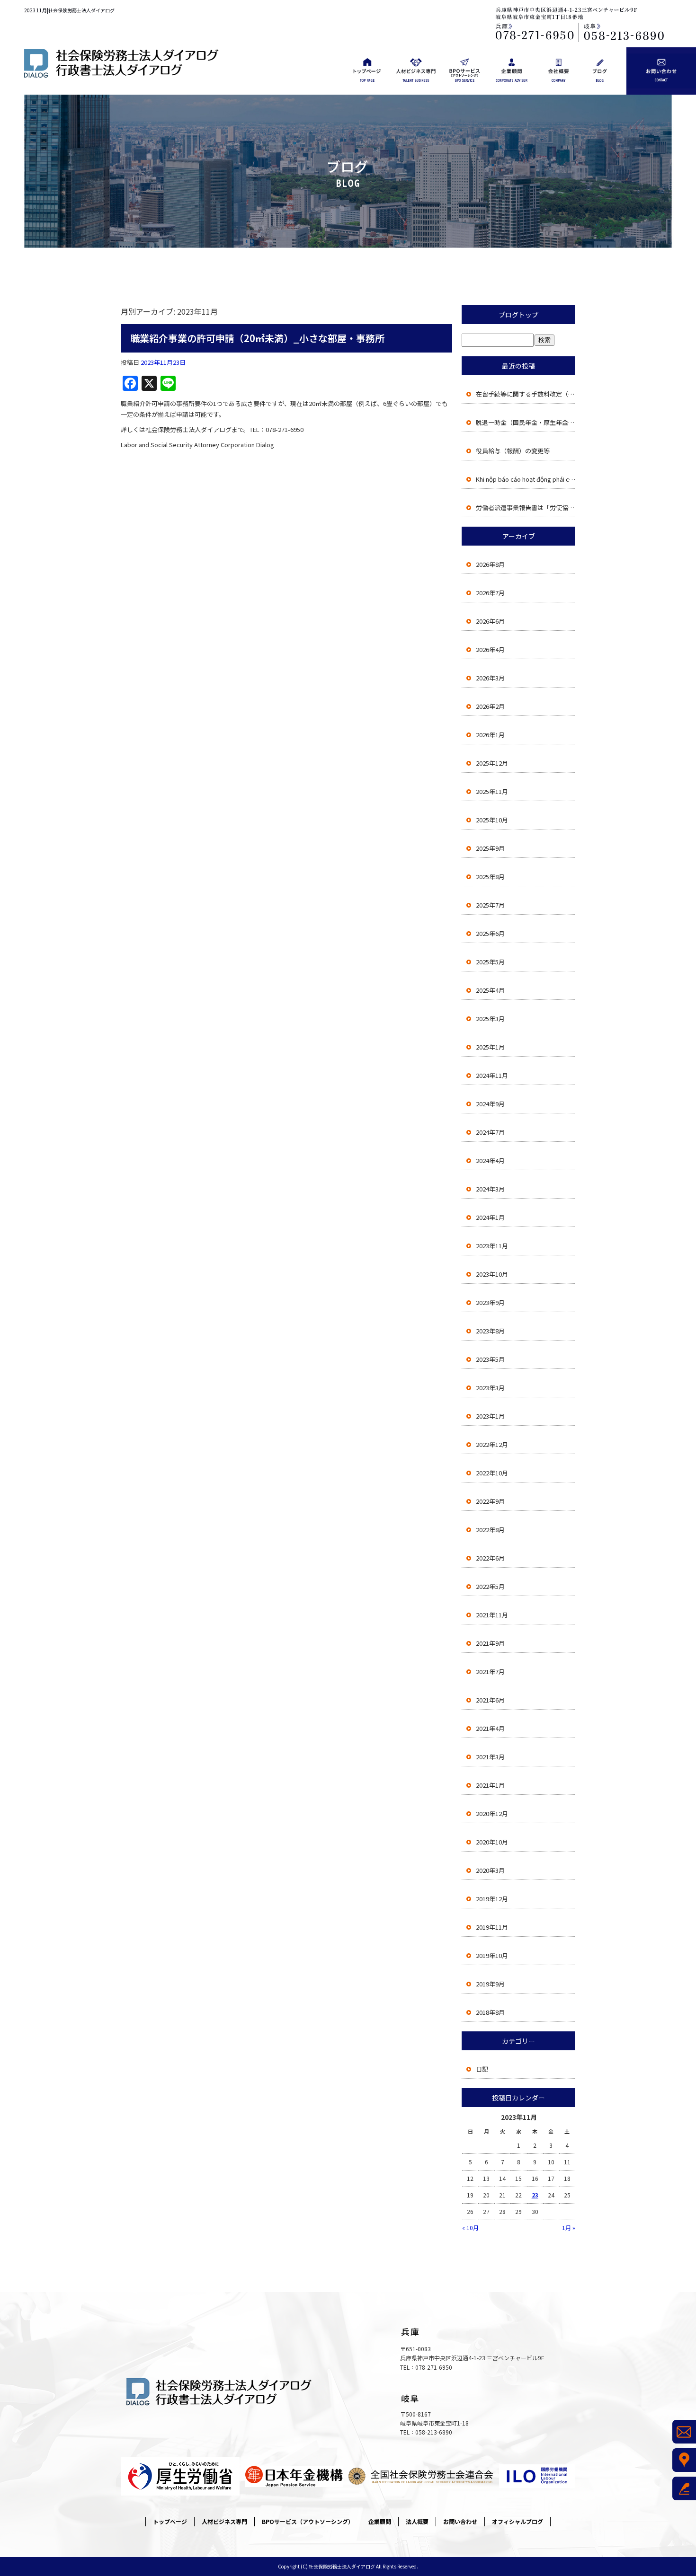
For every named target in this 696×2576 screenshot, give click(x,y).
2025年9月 (490, 848)
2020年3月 (490, 1870)
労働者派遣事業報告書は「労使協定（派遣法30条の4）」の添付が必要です (526, 507)
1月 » (569, 2228)
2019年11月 (492, 1927)
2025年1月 (490, 1047)
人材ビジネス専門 (416, 71)
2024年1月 (490, 1217)
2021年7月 (490, 1672)
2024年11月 (492, 1075)
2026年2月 (490, 706)
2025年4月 (490, 990)
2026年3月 (490, 678)
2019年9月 (490, 1984)
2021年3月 (490, 1757)
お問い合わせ (661, 71)
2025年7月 (490, 905)
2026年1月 (490, 735)
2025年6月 (490, 933)
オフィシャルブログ (604, 71)
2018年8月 (490, 2012)
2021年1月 (490, 1785)
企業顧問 (512, 71)
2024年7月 (490, 1132)
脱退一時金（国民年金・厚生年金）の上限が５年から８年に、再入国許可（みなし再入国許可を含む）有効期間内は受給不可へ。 (526, 422)
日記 (482, 2069)
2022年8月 (490, 1530)
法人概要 (559, 71)
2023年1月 (490, 1416)
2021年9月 (490, 1643)
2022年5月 (490, 1586)
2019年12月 (492, 1899)
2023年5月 (490, 1359)
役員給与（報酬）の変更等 (513, 451)
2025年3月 (490, 1019)
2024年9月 (490, 1104)
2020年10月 (492, 1842)
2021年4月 (490, 1728)
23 (535, 2195)
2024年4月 (490, 1160)
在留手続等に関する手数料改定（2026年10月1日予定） (526, 394)
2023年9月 (490, 1302)
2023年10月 (492, 1274)
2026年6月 (490, 621)
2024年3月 (490, 1189)
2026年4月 (490, 649)
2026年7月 (490, 593)
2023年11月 (492, 1246)
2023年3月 (490, 1388)
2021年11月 (492, 1615)
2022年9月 (490, 1501)
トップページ (367, 71)
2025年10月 (492, 820)
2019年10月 (492, 1955)
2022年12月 (492, 1444)
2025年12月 (492, 763)
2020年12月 (492, 1813)
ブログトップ (518, 315)
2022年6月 (490, 1558)
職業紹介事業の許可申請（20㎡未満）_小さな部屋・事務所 (257, 338)
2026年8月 (490, 564)
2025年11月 (492, 791)
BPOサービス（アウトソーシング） (464, 71)
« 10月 (470, 2228)
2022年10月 (492, 1473)
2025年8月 (490, 877)
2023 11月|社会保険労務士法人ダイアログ (69, 10)
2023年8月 (490, 1331)
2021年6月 (490, 1700)
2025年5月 (490, 962)
